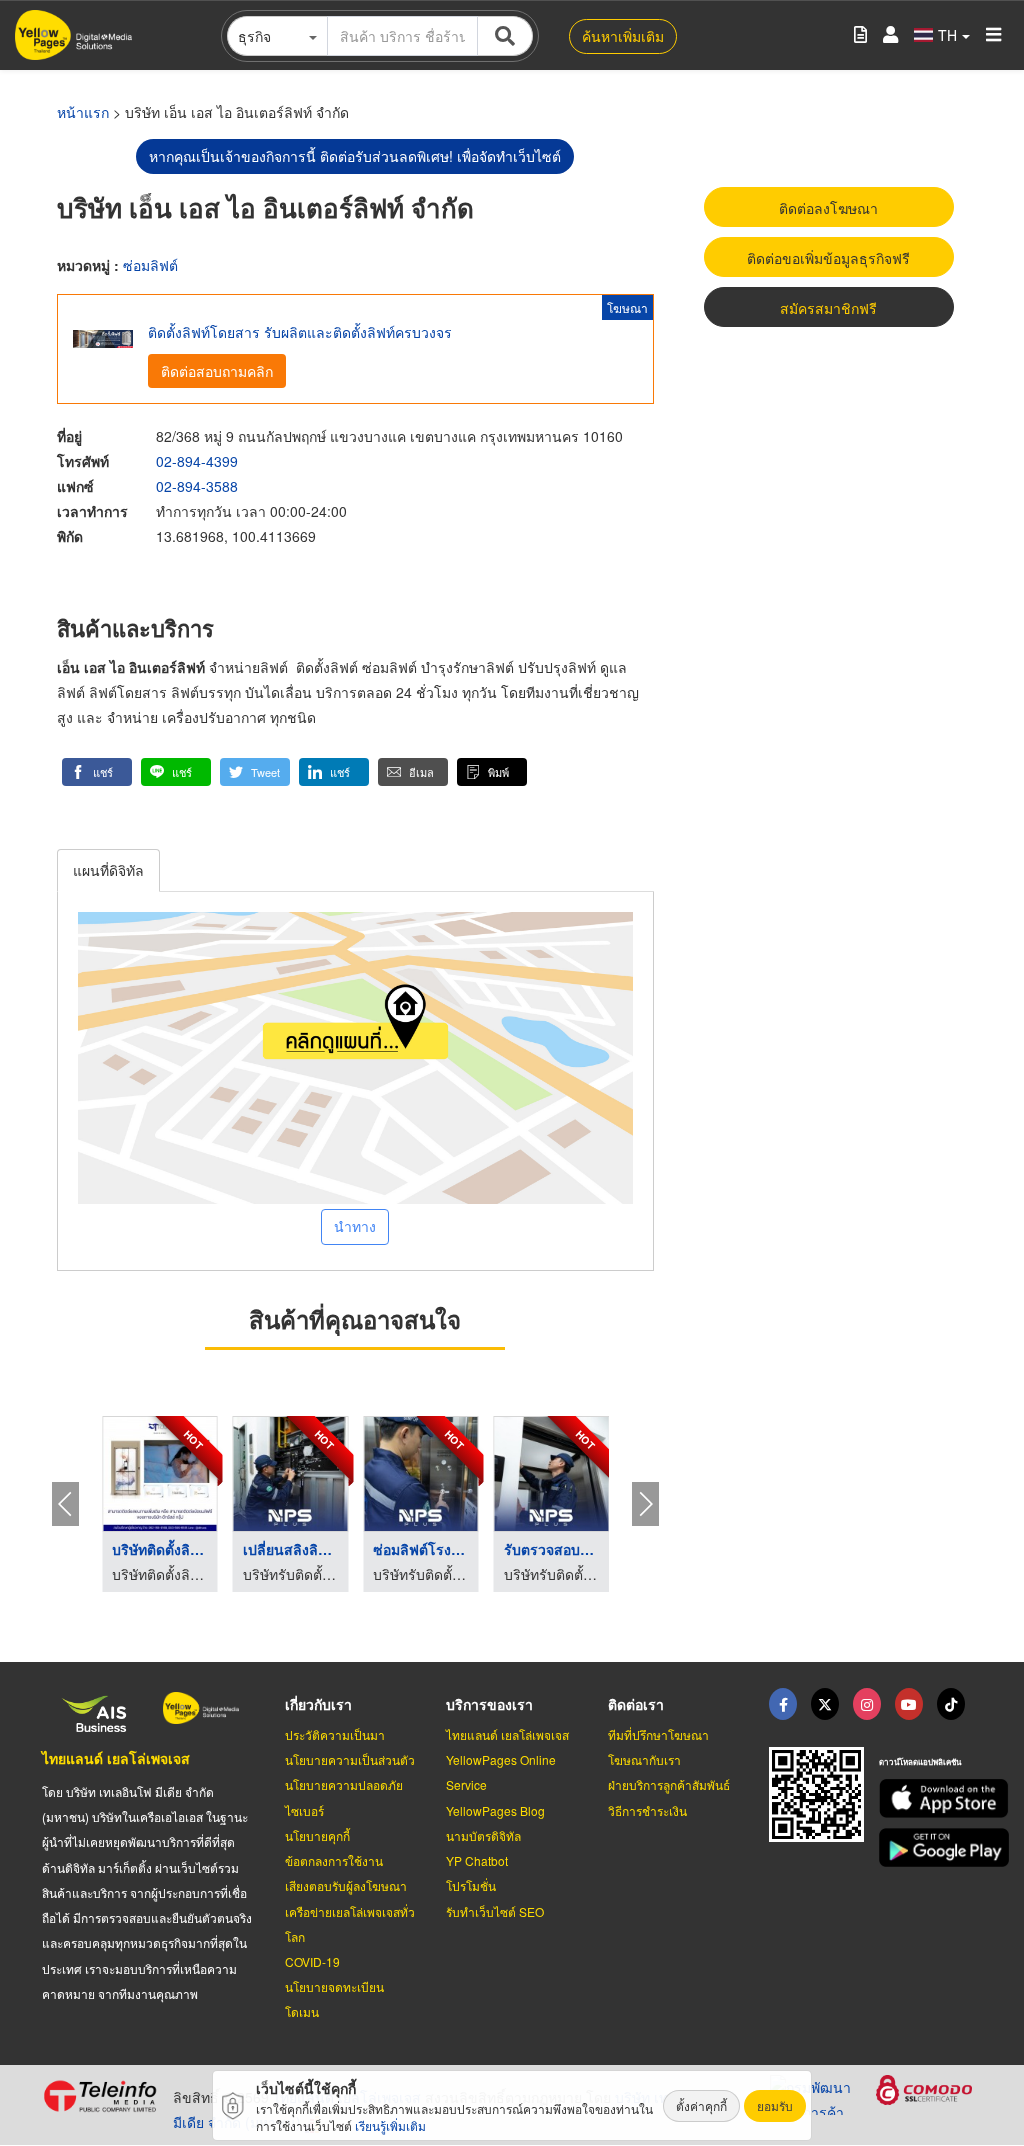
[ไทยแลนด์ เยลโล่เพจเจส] (825, 1704)
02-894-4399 (197, 461)
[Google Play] (930, 1847)
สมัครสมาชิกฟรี (828, 308)
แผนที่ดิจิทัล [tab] (108, 870)
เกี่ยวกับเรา (318, 1704)
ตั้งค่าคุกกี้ (701, 2105)
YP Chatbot (477, 1860)
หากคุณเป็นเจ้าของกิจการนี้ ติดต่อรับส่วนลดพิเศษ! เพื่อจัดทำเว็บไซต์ (355, 156)
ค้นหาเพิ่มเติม (623, 36)
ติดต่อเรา (636, 1704)
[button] (97, 772)
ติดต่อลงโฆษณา (828, 208)
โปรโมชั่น (471, 1885)
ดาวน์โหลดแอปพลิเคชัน (920, 1761)
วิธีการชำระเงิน (647, 1810)
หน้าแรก (83, 112)
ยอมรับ (775, 2105)
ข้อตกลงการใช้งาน (334, 1860)
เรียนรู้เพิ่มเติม (390, 2125)
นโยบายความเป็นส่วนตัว (350, 1759)
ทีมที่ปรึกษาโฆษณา (658, 1734)
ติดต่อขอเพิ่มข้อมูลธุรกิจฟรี (828, 258)
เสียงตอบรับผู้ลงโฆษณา (346, 1885)
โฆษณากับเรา (644, 1759)
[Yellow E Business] (783, 1704)
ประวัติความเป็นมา (335, 1734)
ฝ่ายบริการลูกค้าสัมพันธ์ (669, 1784)
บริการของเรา (489, 1704)
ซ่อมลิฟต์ (150, 265)
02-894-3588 (197, 486)
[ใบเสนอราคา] (860, 35)
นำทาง (355, 1226)
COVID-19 (312, 1961)
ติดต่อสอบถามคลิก (217, 371)
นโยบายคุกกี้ (317, 1835)
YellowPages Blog (495, 1810)
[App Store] (930, 1798)
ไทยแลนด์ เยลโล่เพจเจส (116, 1758)
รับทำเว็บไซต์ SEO (495, 1911)
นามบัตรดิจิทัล (483, 1835)
